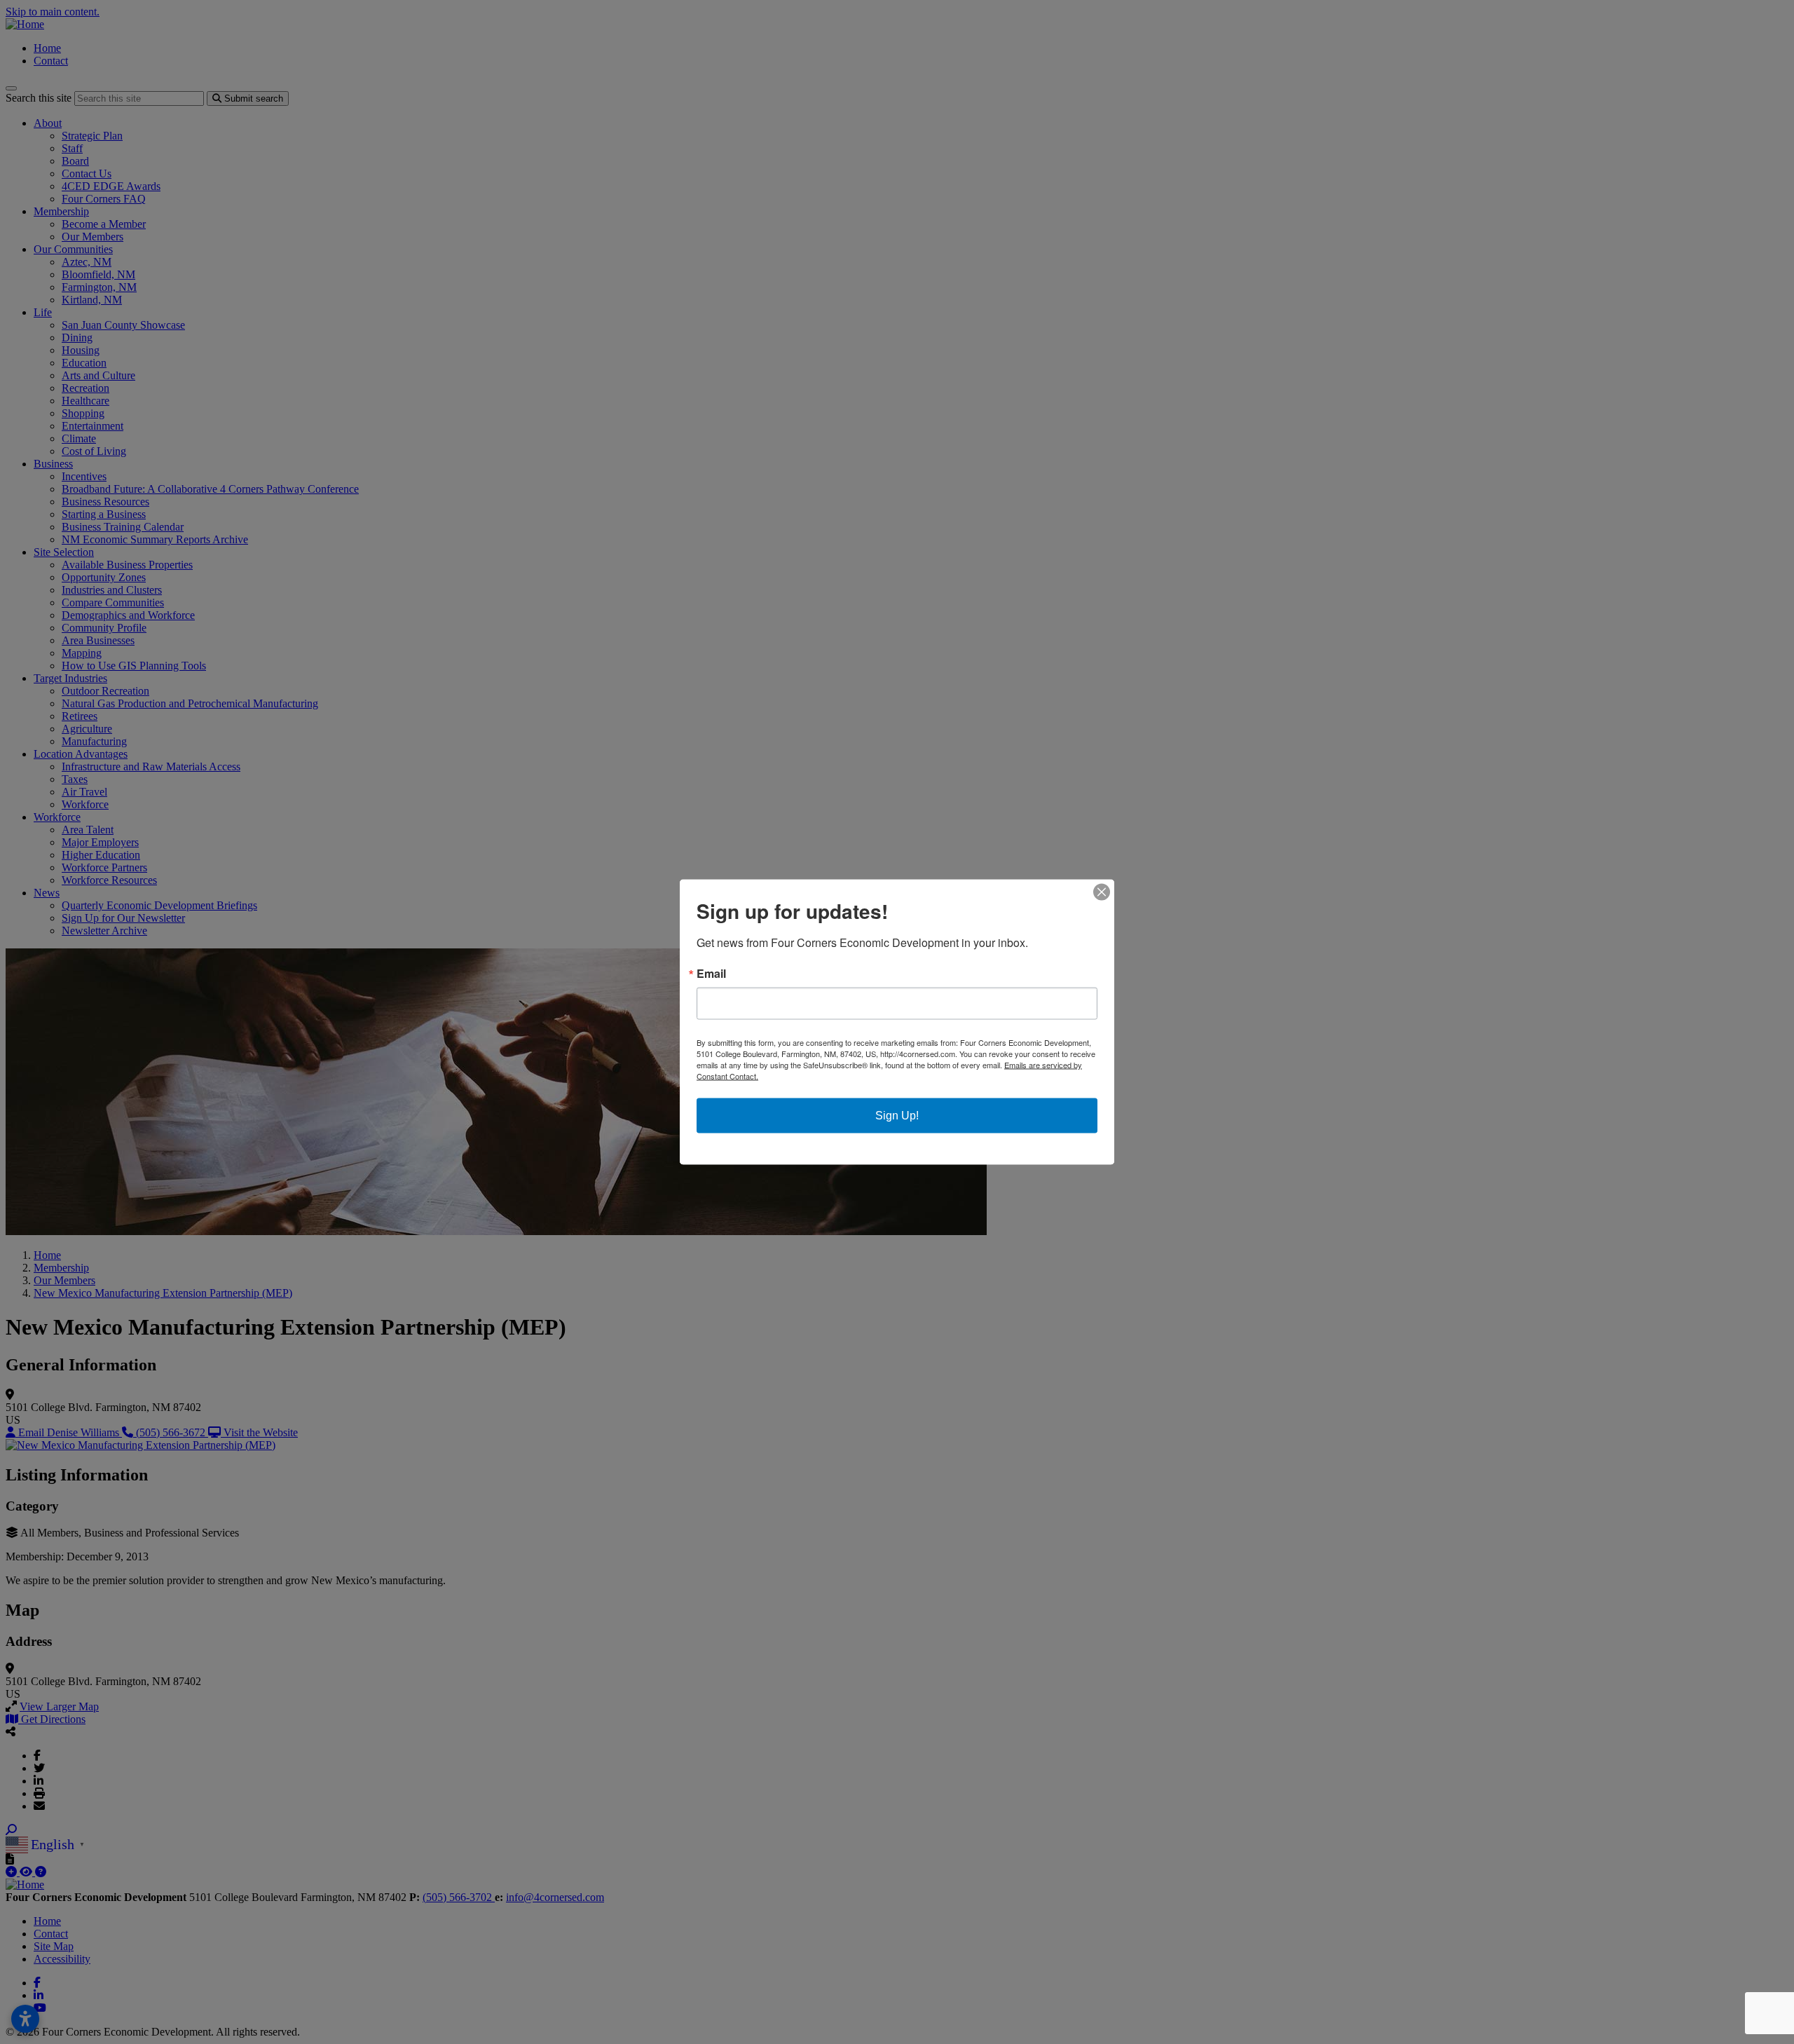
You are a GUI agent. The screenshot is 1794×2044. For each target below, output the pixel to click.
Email (711, 974)
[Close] (1102, 892)
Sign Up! (897, 1116)
